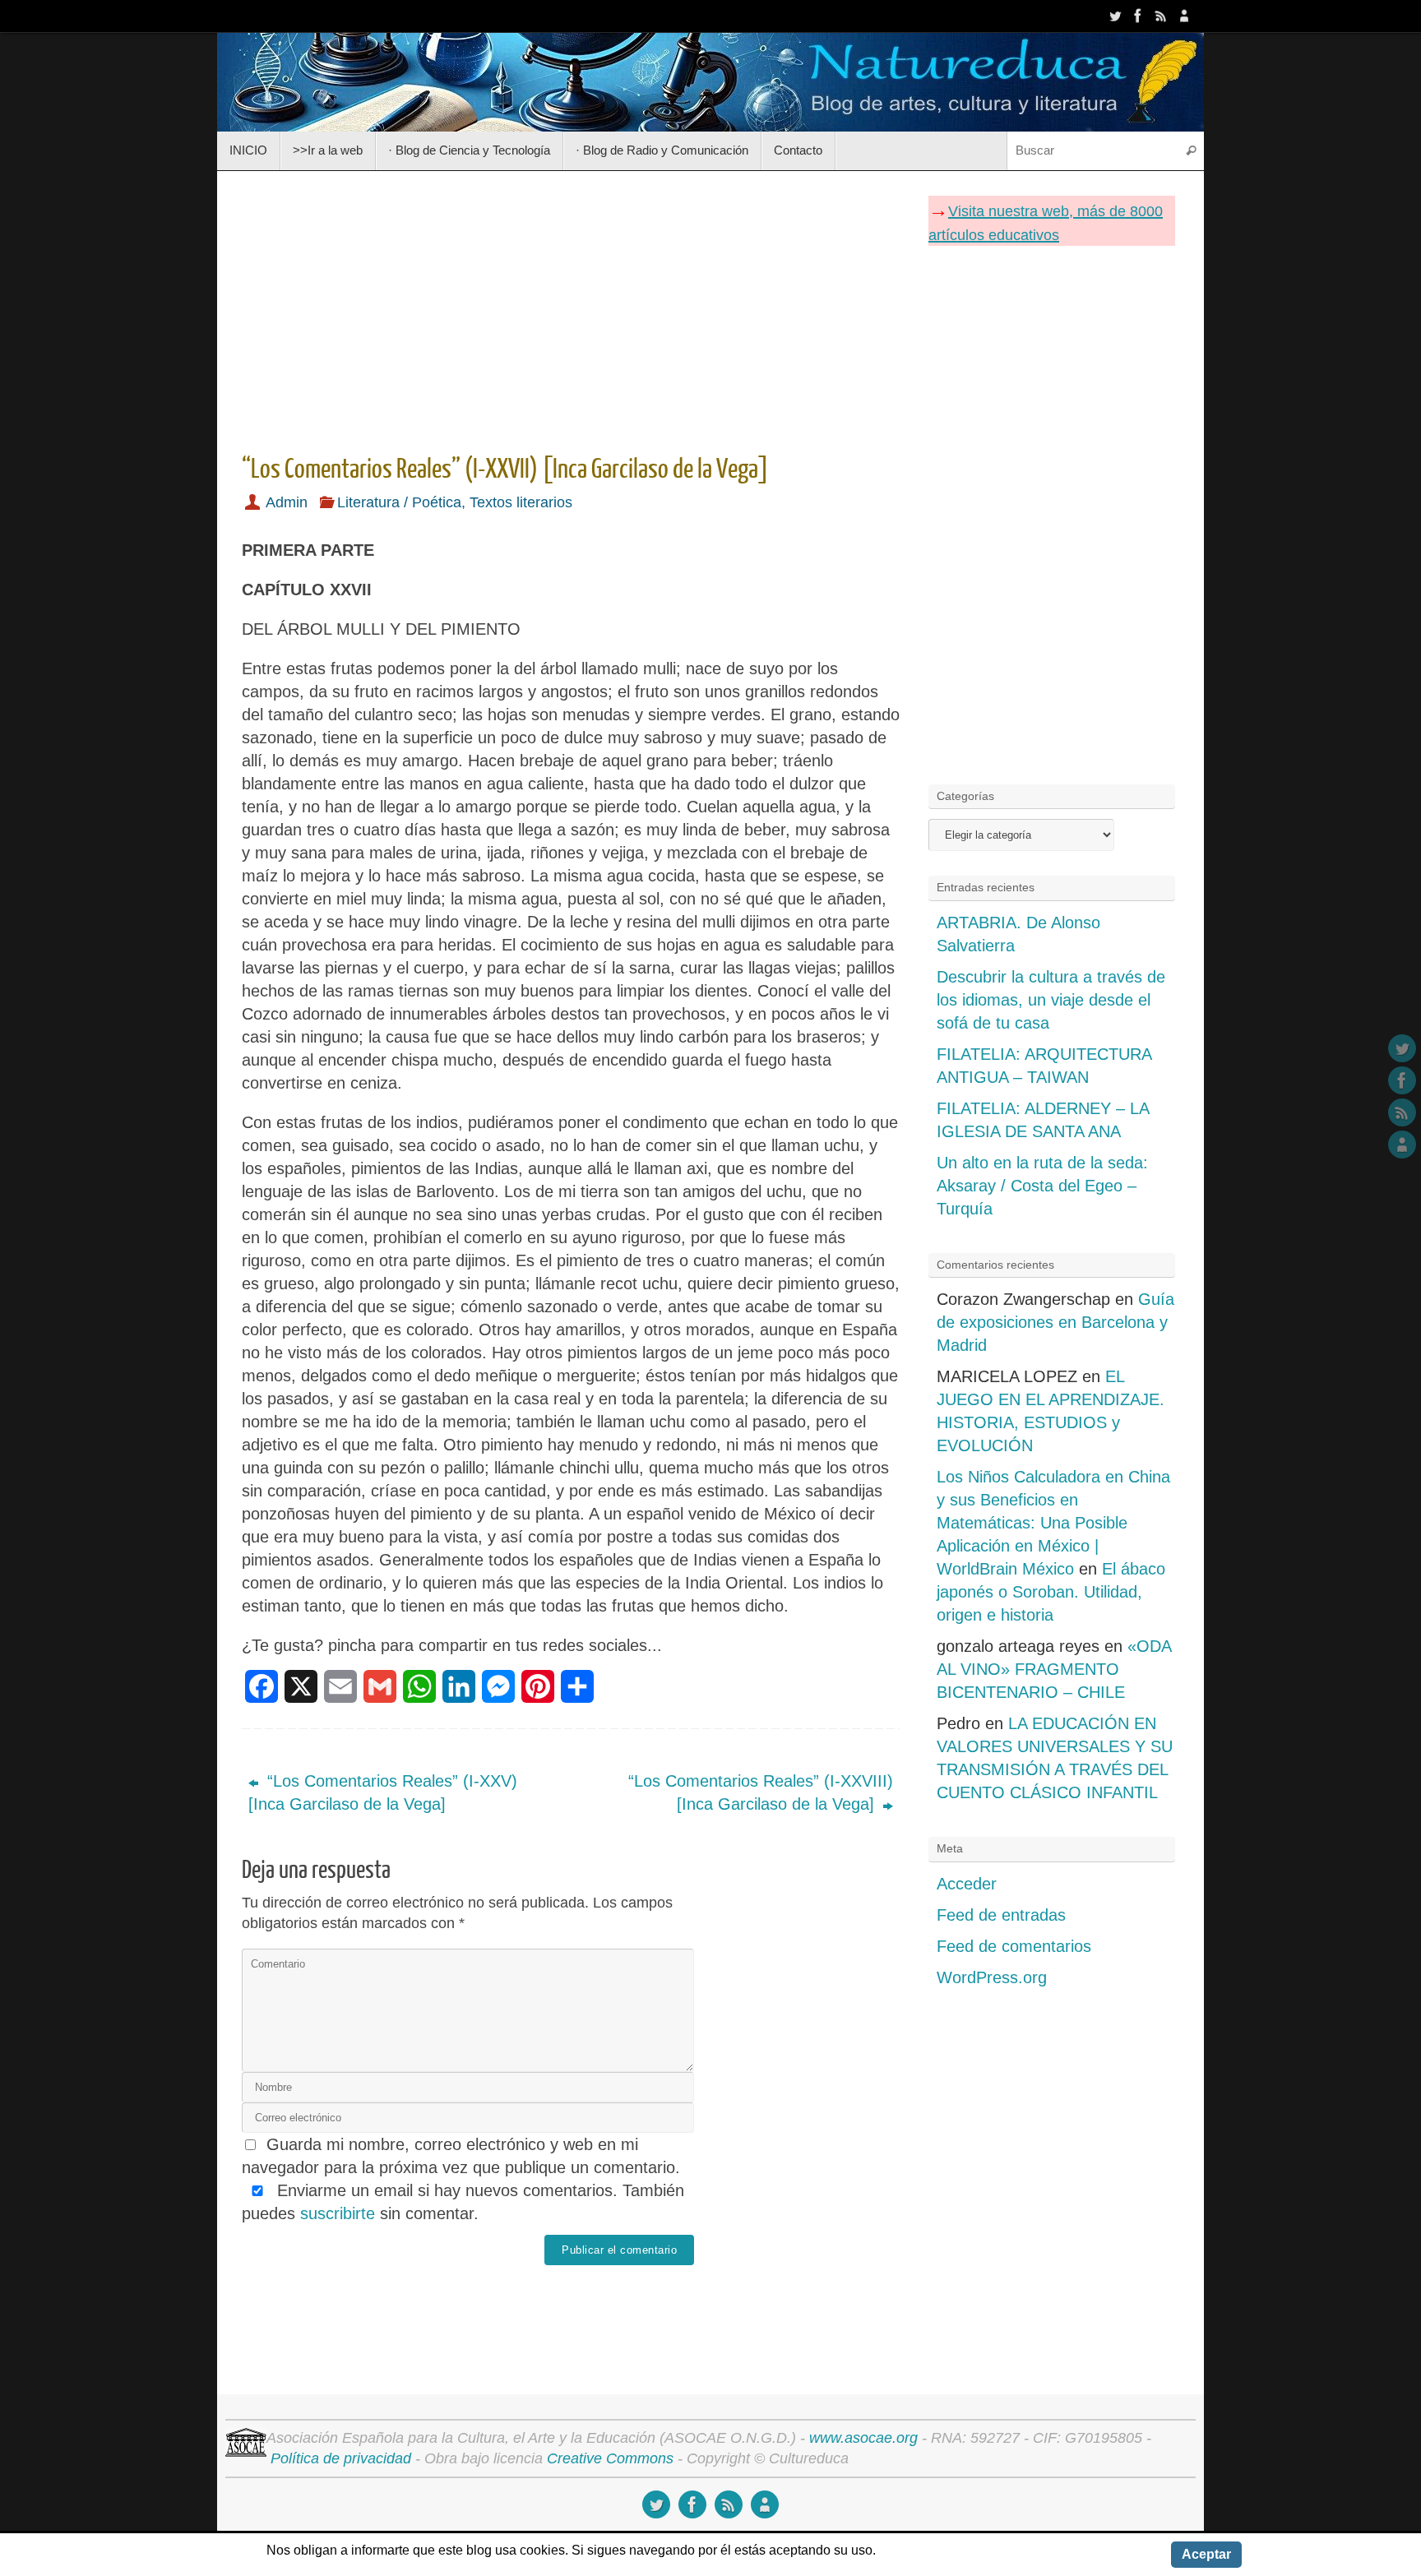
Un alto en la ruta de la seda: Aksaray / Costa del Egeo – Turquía (1042, 1186)
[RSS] (1161, 16)
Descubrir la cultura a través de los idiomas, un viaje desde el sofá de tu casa (1051, 1000)
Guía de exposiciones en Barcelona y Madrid (1055, 1322)
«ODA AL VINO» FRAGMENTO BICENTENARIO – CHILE (1054, 1669)
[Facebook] (1138, 16)
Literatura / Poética (399, 502)
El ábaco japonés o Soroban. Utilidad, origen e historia (1051, 1592)
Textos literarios (521, 502)
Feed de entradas (1001, 1915)
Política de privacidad (341, 2458)
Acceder (967, 1884)
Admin (287, 502)
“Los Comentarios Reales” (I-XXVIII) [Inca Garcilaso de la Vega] (761, 1792)
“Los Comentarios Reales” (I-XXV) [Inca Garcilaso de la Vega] (383, 1792)
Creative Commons (610, 2458)
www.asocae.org (863, 2438)
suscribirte (338, 2213)
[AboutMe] (1184, 16)
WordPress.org (992, 1977)
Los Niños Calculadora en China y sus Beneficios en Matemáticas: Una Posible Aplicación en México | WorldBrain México (1053, 1523)
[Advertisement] (571, 307)
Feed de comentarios (1014, 1946)
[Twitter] (1115, 16)
